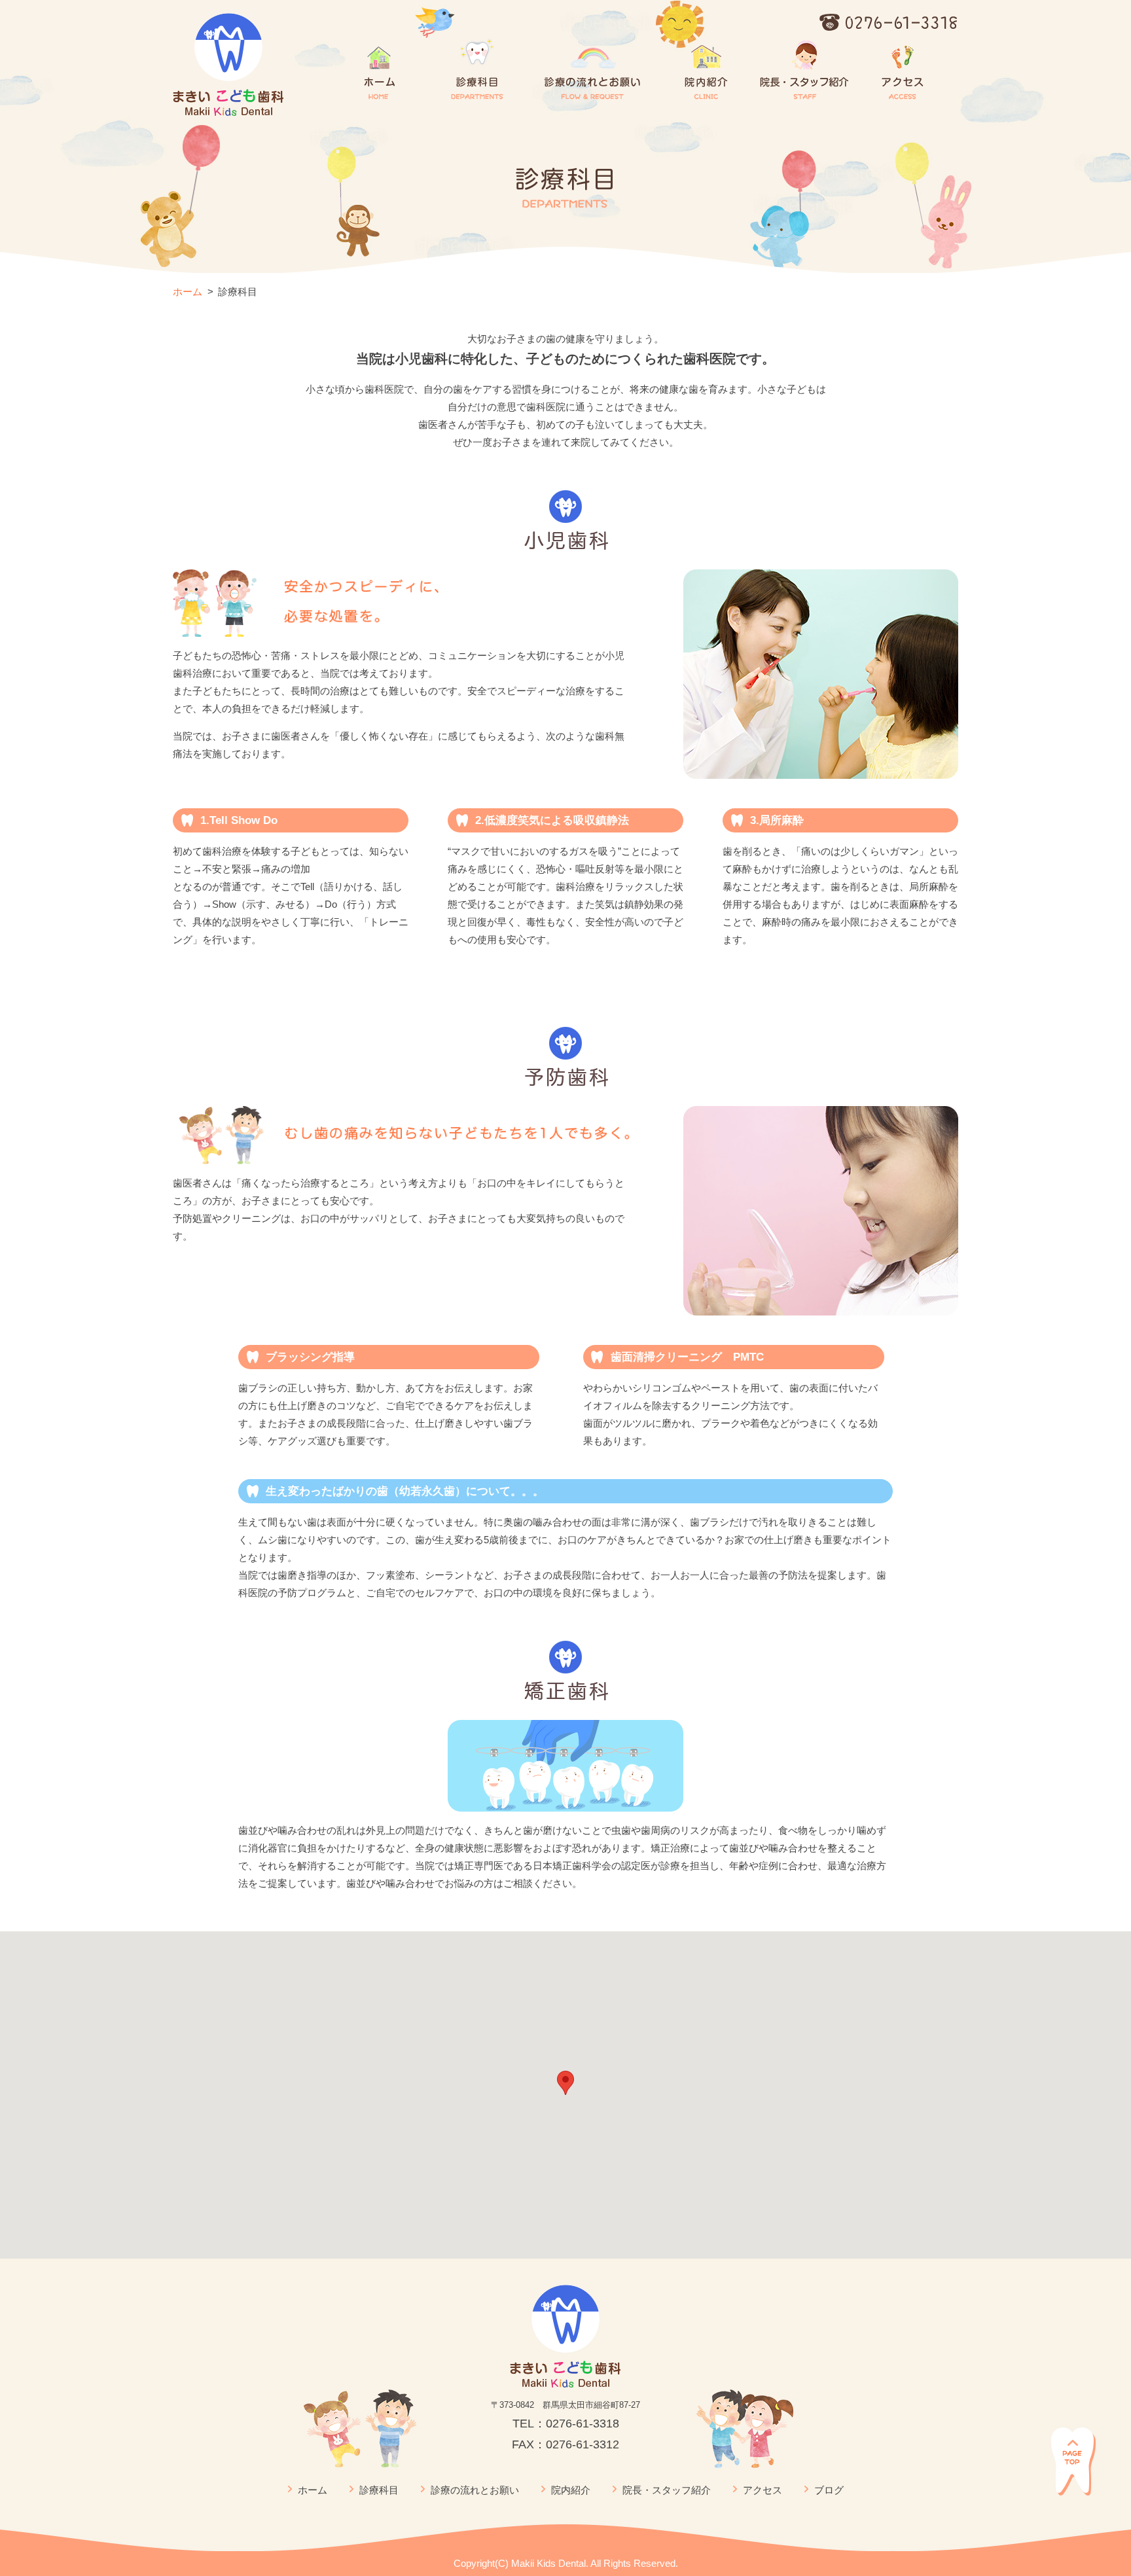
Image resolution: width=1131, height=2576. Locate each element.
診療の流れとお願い (475, 2490)
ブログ (829, 2490)
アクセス (763, 2490)
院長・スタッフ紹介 (667, 2490)
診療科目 (379, 2490)
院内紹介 (571, 2490)
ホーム (188, 292)
